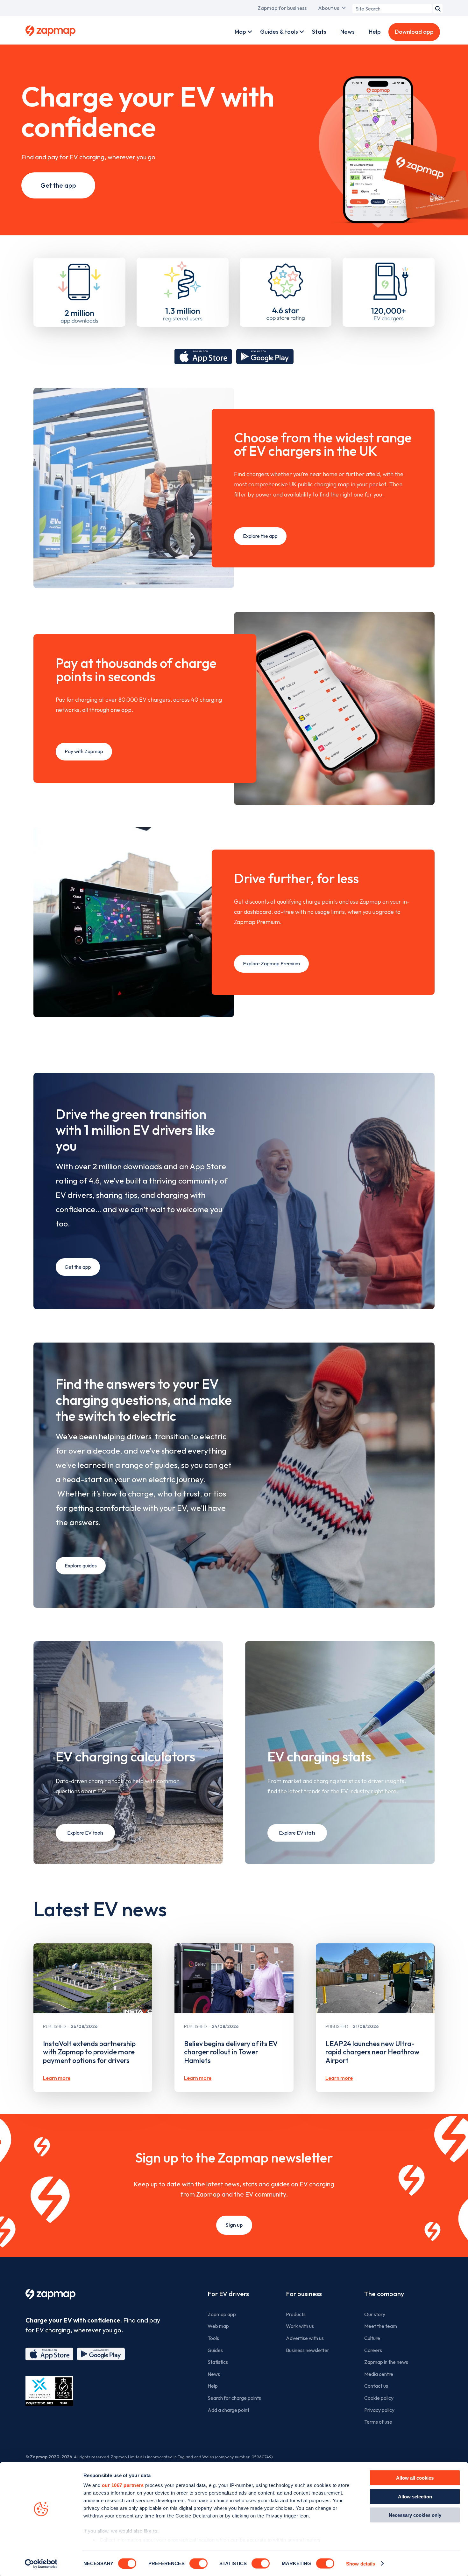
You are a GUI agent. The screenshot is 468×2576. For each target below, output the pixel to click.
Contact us (376, 2386)
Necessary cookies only (415, 2515)
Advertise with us (305, 2338)
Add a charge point (228, 2410)
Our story (375, 2314)
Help (375, 32)
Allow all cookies (415, 2478)
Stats (319, 32)
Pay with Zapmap (84, 751)
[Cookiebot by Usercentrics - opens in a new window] (41, 2564)
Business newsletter (308, 2350)
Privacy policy (379, 2410)
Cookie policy (379, 2398)
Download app (414, 32)
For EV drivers (228, 2294)
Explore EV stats (297, 1833)
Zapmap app (222, 2314)
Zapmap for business (282, 8)
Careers (373, 2350)
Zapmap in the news (386, 2362)
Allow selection (415, 2496)
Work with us (300, 2326)
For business (304, 2294)
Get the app (58, 185)
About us (329, 8)
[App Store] (49, 2354)
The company (384, 2294)
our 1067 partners (123, 2485)
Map (240, 32)
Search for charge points (234, 2398)
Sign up (234, 2225)
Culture (372, 2338)
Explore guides (81, 1566)
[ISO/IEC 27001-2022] (49, 2391)
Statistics (218, 2362)
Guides (215, 2350)
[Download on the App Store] (203, 357)
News (347, 32)
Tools (213, 2338)
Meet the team (381, 2326)
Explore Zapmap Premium (271, 963)
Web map (218, 2326)
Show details (361, 2563)
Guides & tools (279, 32)
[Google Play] (101, 2354)
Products (296, 2314)
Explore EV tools (85, 1833)
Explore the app (260, 536)
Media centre (379, 2374)
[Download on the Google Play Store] (265, 357)
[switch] (199, 2563)
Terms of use (378, 2422)
